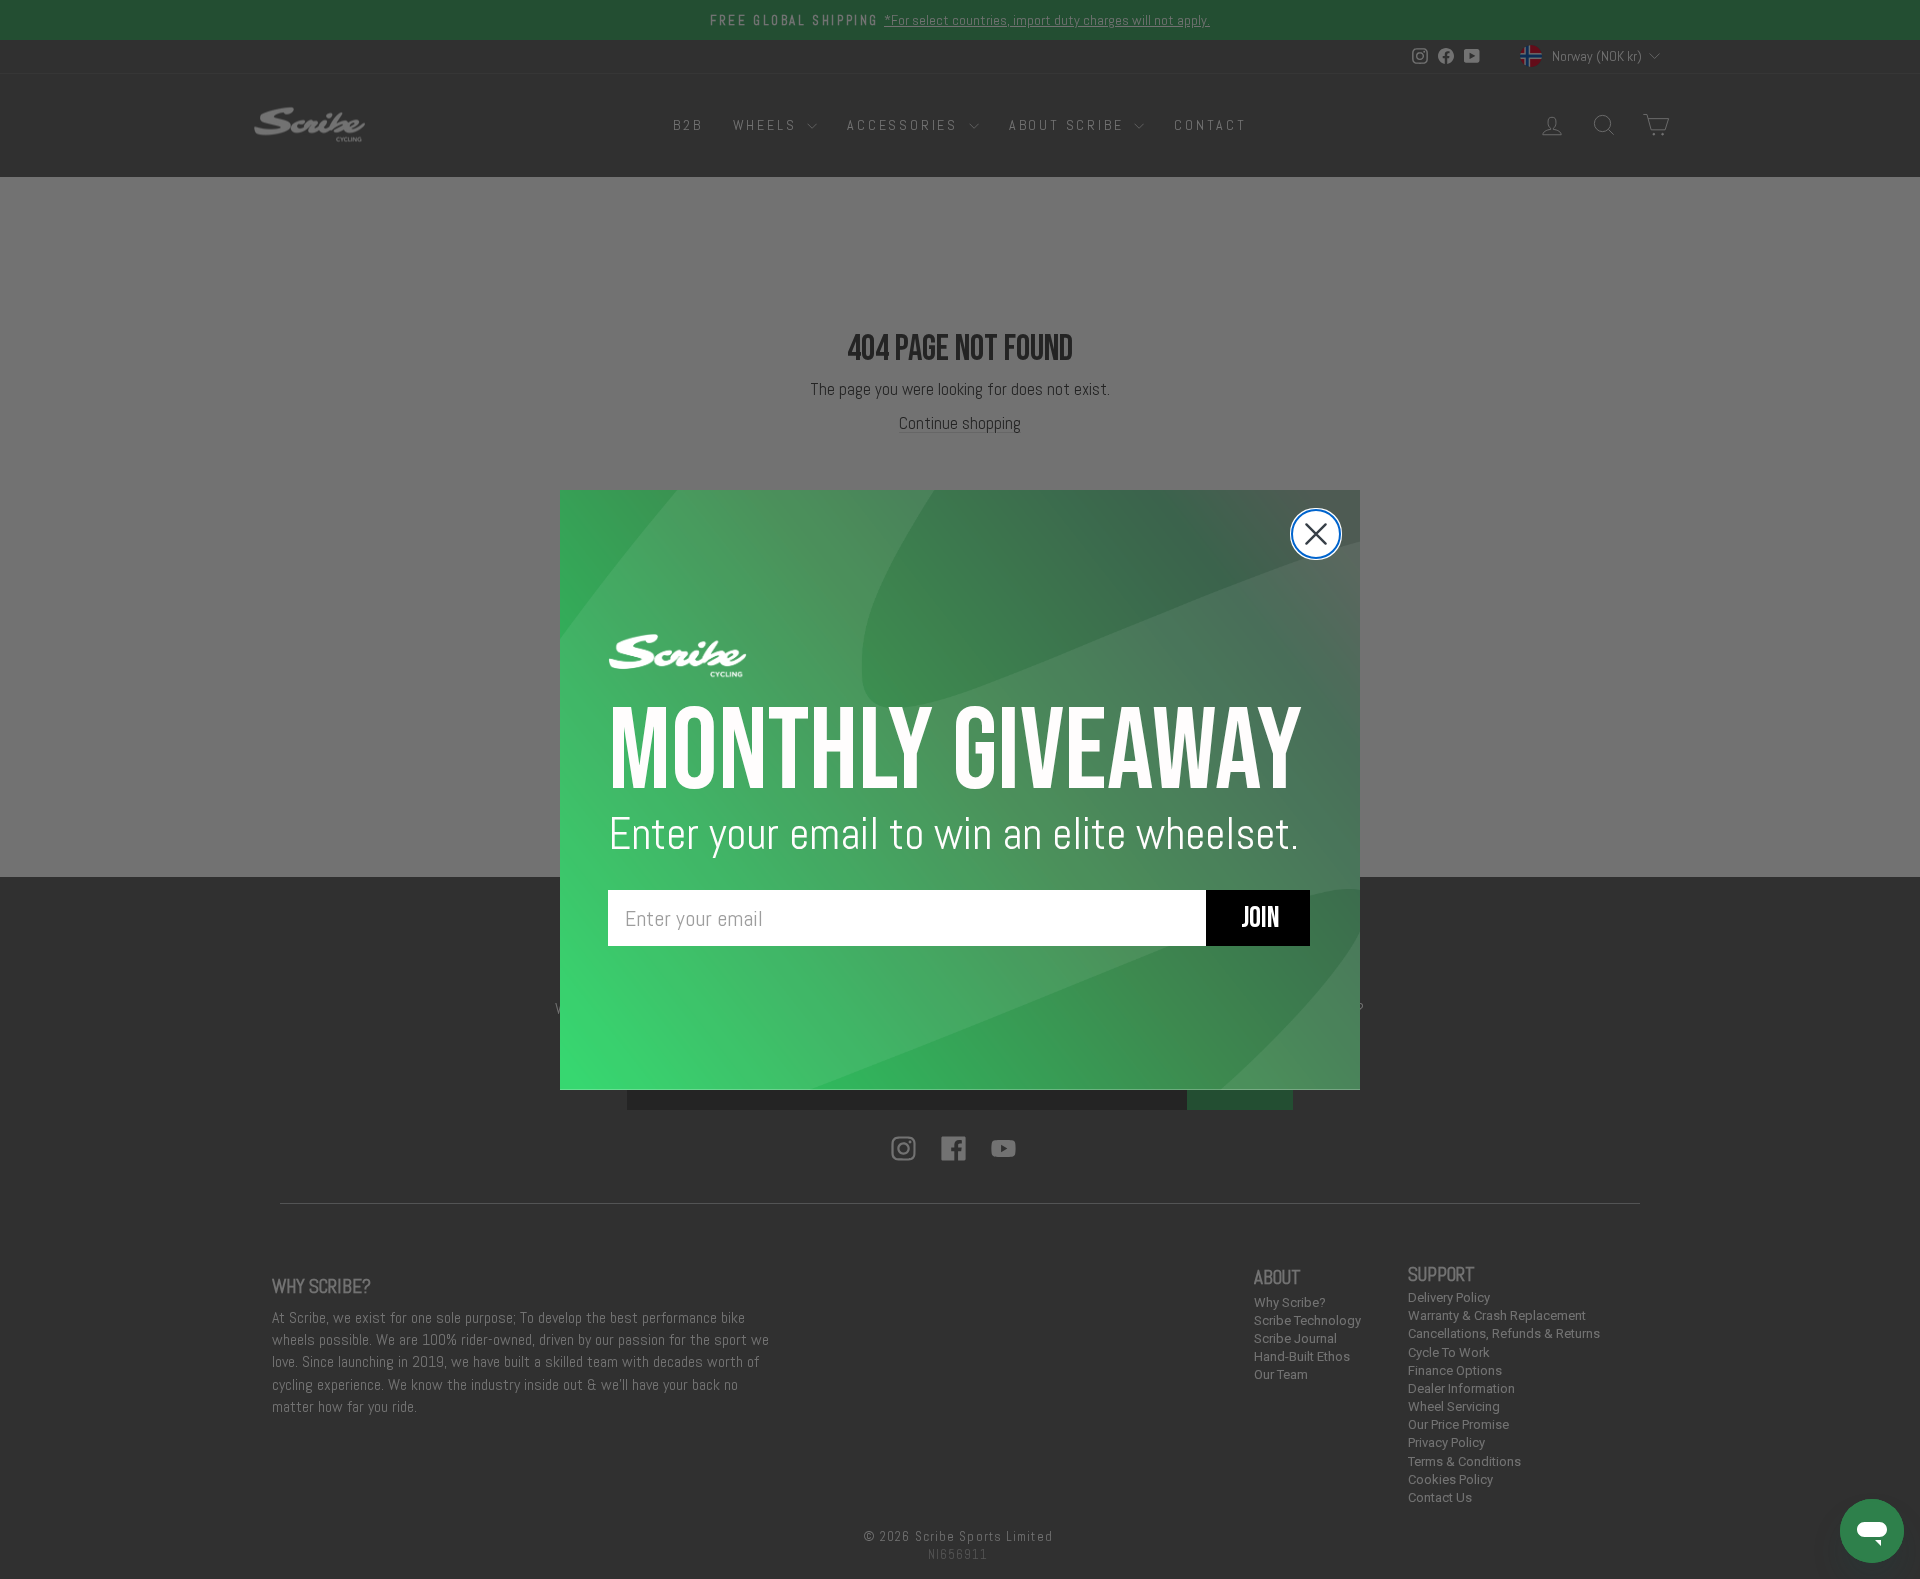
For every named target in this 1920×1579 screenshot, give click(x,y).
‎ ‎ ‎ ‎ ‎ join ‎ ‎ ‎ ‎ (1258, 918)
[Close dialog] (1316, 534)
